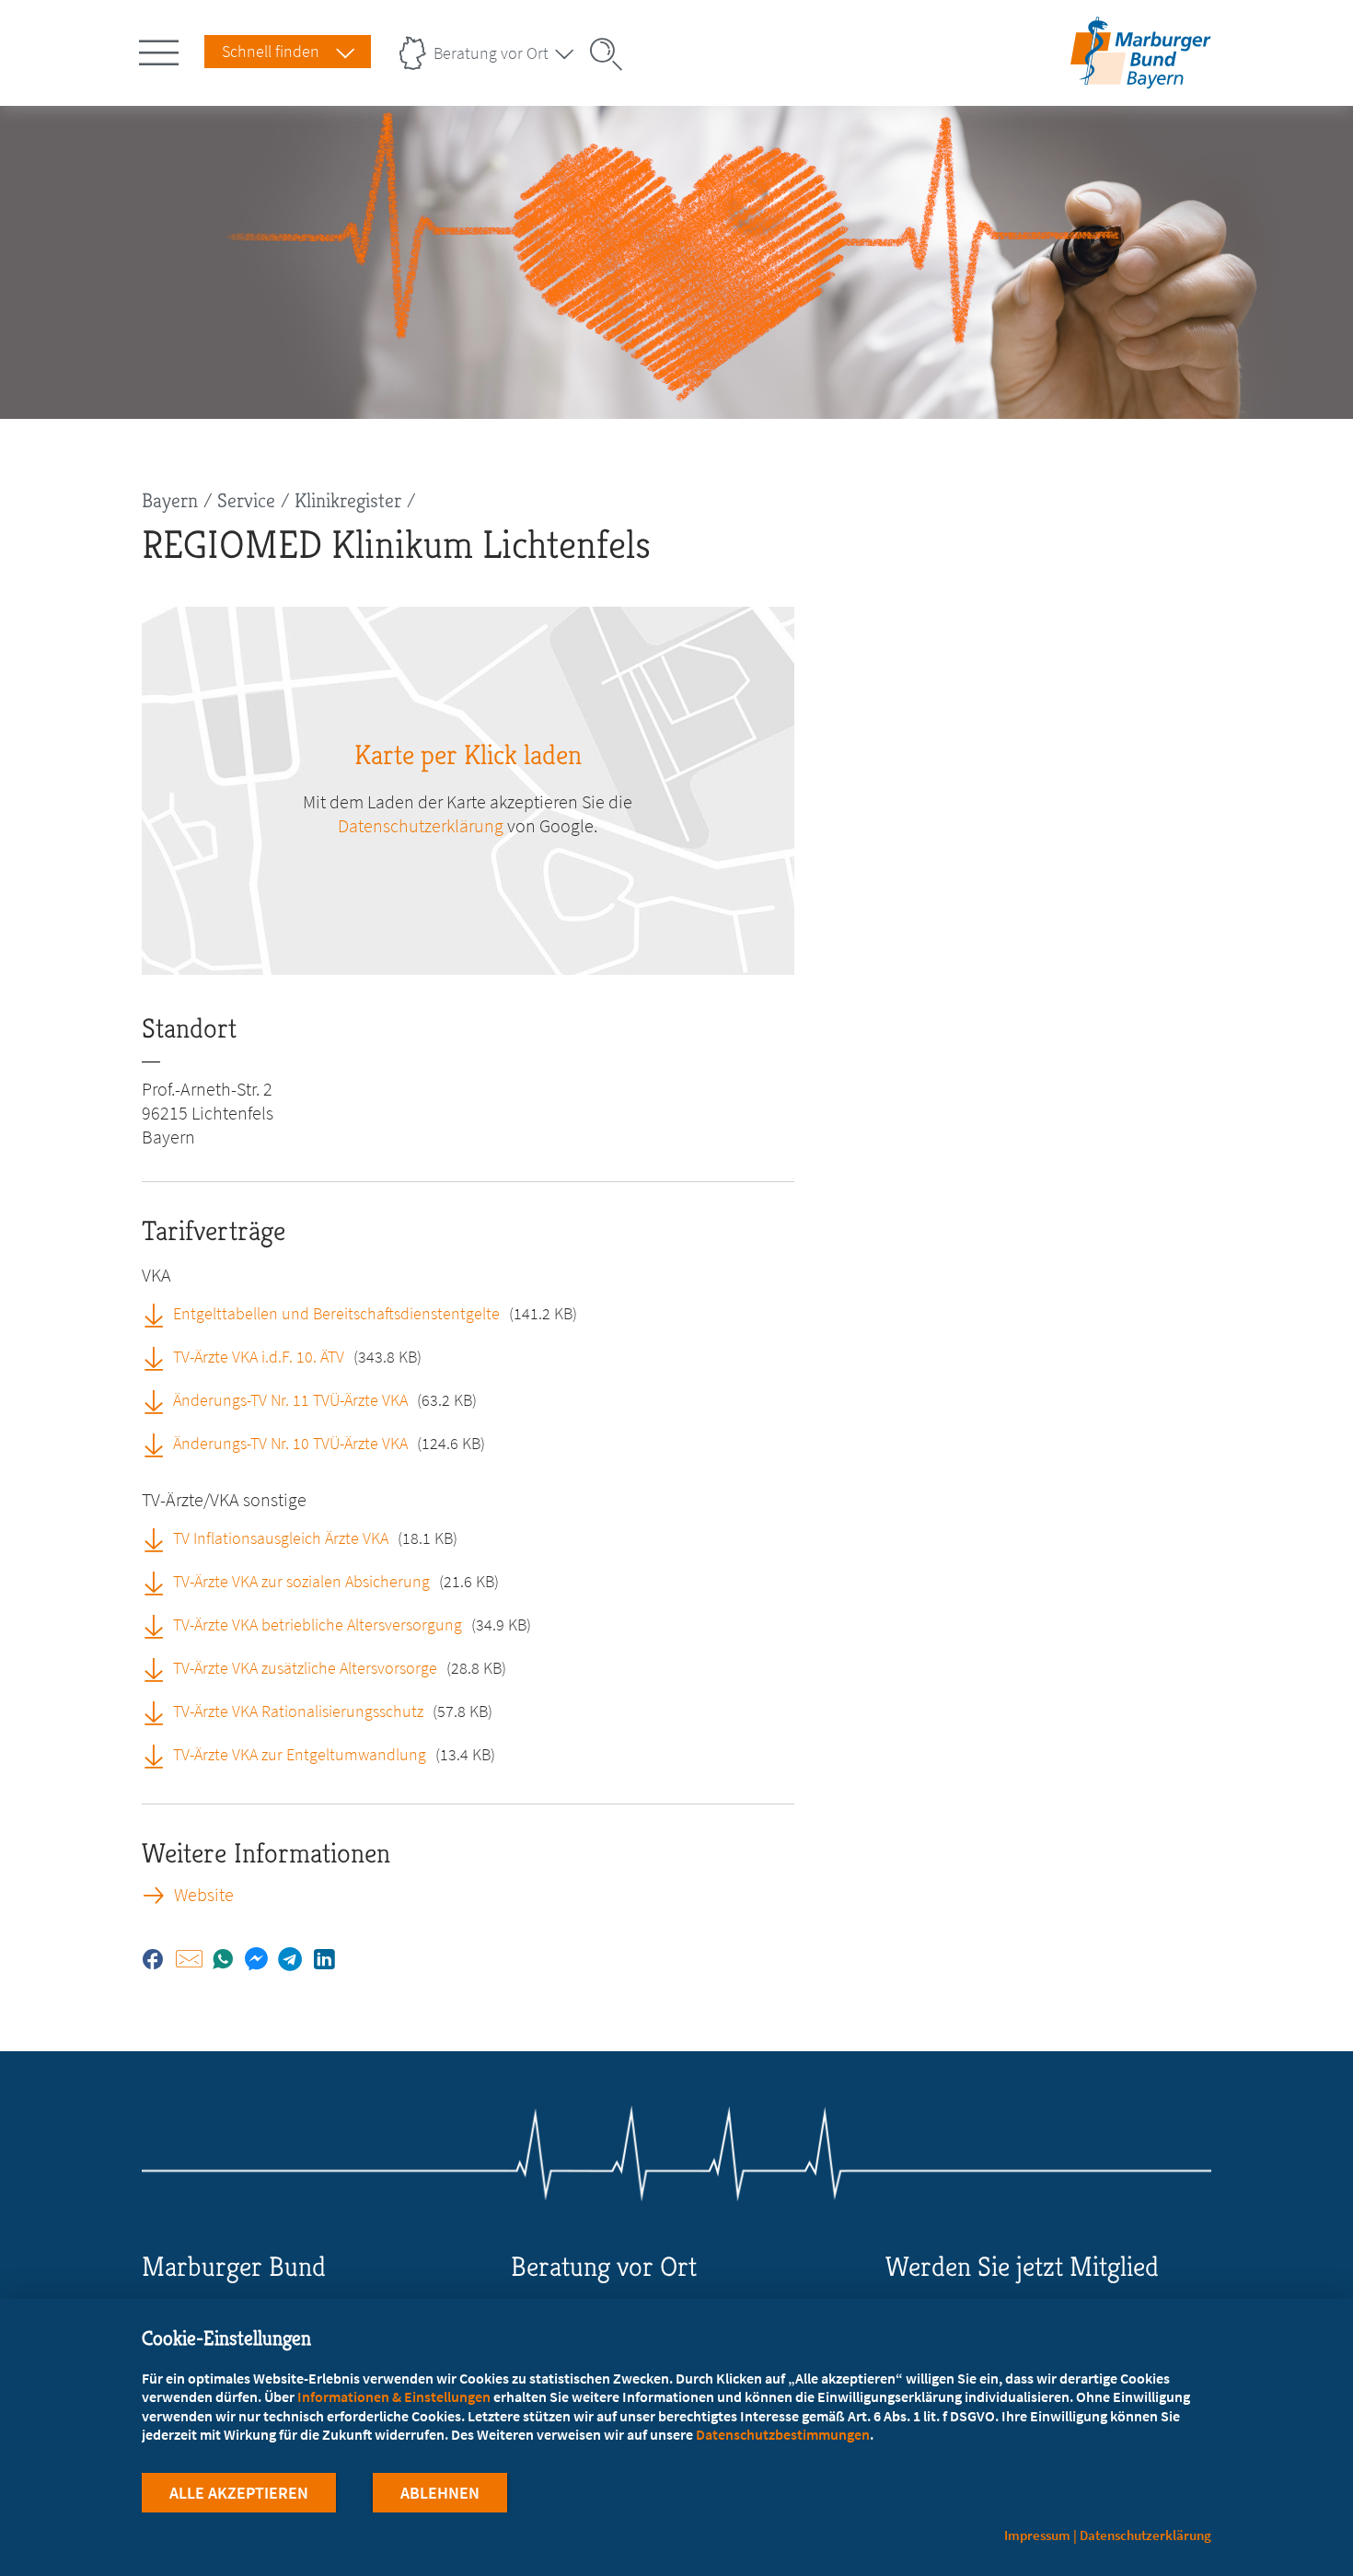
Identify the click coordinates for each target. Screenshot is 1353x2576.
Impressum (1037, 2535)
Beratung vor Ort (491, 53)
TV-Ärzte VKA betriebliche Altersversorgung (318, 1625)
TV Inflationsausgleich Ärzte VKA (281, 1538)
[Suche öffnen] (612, 54)
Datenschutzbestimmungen (783, 2434)
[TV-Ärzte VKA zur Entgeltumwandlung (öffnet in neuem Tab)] (160, 1754)
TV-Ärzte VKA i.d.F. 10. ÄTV (259, 1357)
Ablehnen (440, 2493)
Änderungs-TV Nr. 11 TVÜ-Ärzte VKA (290, 1400)
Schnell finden (271, 51)
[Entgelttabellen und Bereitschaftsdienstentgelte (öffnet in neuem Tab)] (160, 1313)
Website (204, 1895)
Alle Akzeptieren (239, 2493)
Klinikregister (348, 500)
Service (246, 500)
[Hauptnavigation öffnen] (162, 49)
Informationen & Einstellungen (394, 2396)
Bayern (170, 500)
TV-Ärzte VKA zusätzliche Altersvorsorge (305, 1668)
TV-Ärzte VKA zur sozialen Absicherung (301, 1581)
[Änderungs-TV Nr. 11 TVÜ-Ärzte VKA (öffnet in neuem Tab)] (160, 1399)
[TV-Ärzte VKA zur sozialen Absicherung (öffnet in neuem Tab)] (160, 1581)
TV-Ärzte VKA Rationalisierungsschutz (298, 1711)
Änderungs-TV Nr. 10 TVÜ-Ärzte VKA (290, 1443)
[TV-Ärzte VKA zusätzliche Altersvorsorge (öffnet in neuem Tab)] (160, 1667)
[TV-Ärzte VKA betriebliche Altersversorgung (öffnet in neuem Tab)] (160, 1624)
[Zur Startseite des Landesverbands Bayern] (1136, 77)
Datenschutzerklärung (421, 825)
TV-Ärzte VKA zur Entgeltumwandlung (300, 1754)
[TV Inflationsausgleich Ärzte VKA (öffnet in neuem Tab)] (160, 1537)
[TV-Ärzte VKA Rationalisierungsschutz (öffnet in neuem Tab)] (160, 1711)
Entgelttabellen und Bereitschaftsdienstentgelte (336, 1313)
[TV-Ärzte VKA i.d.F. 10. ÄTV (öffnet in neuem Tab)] (160, 1356)
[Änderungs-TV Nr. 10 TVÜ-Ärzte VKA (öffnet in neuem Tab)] (160, 1443)
